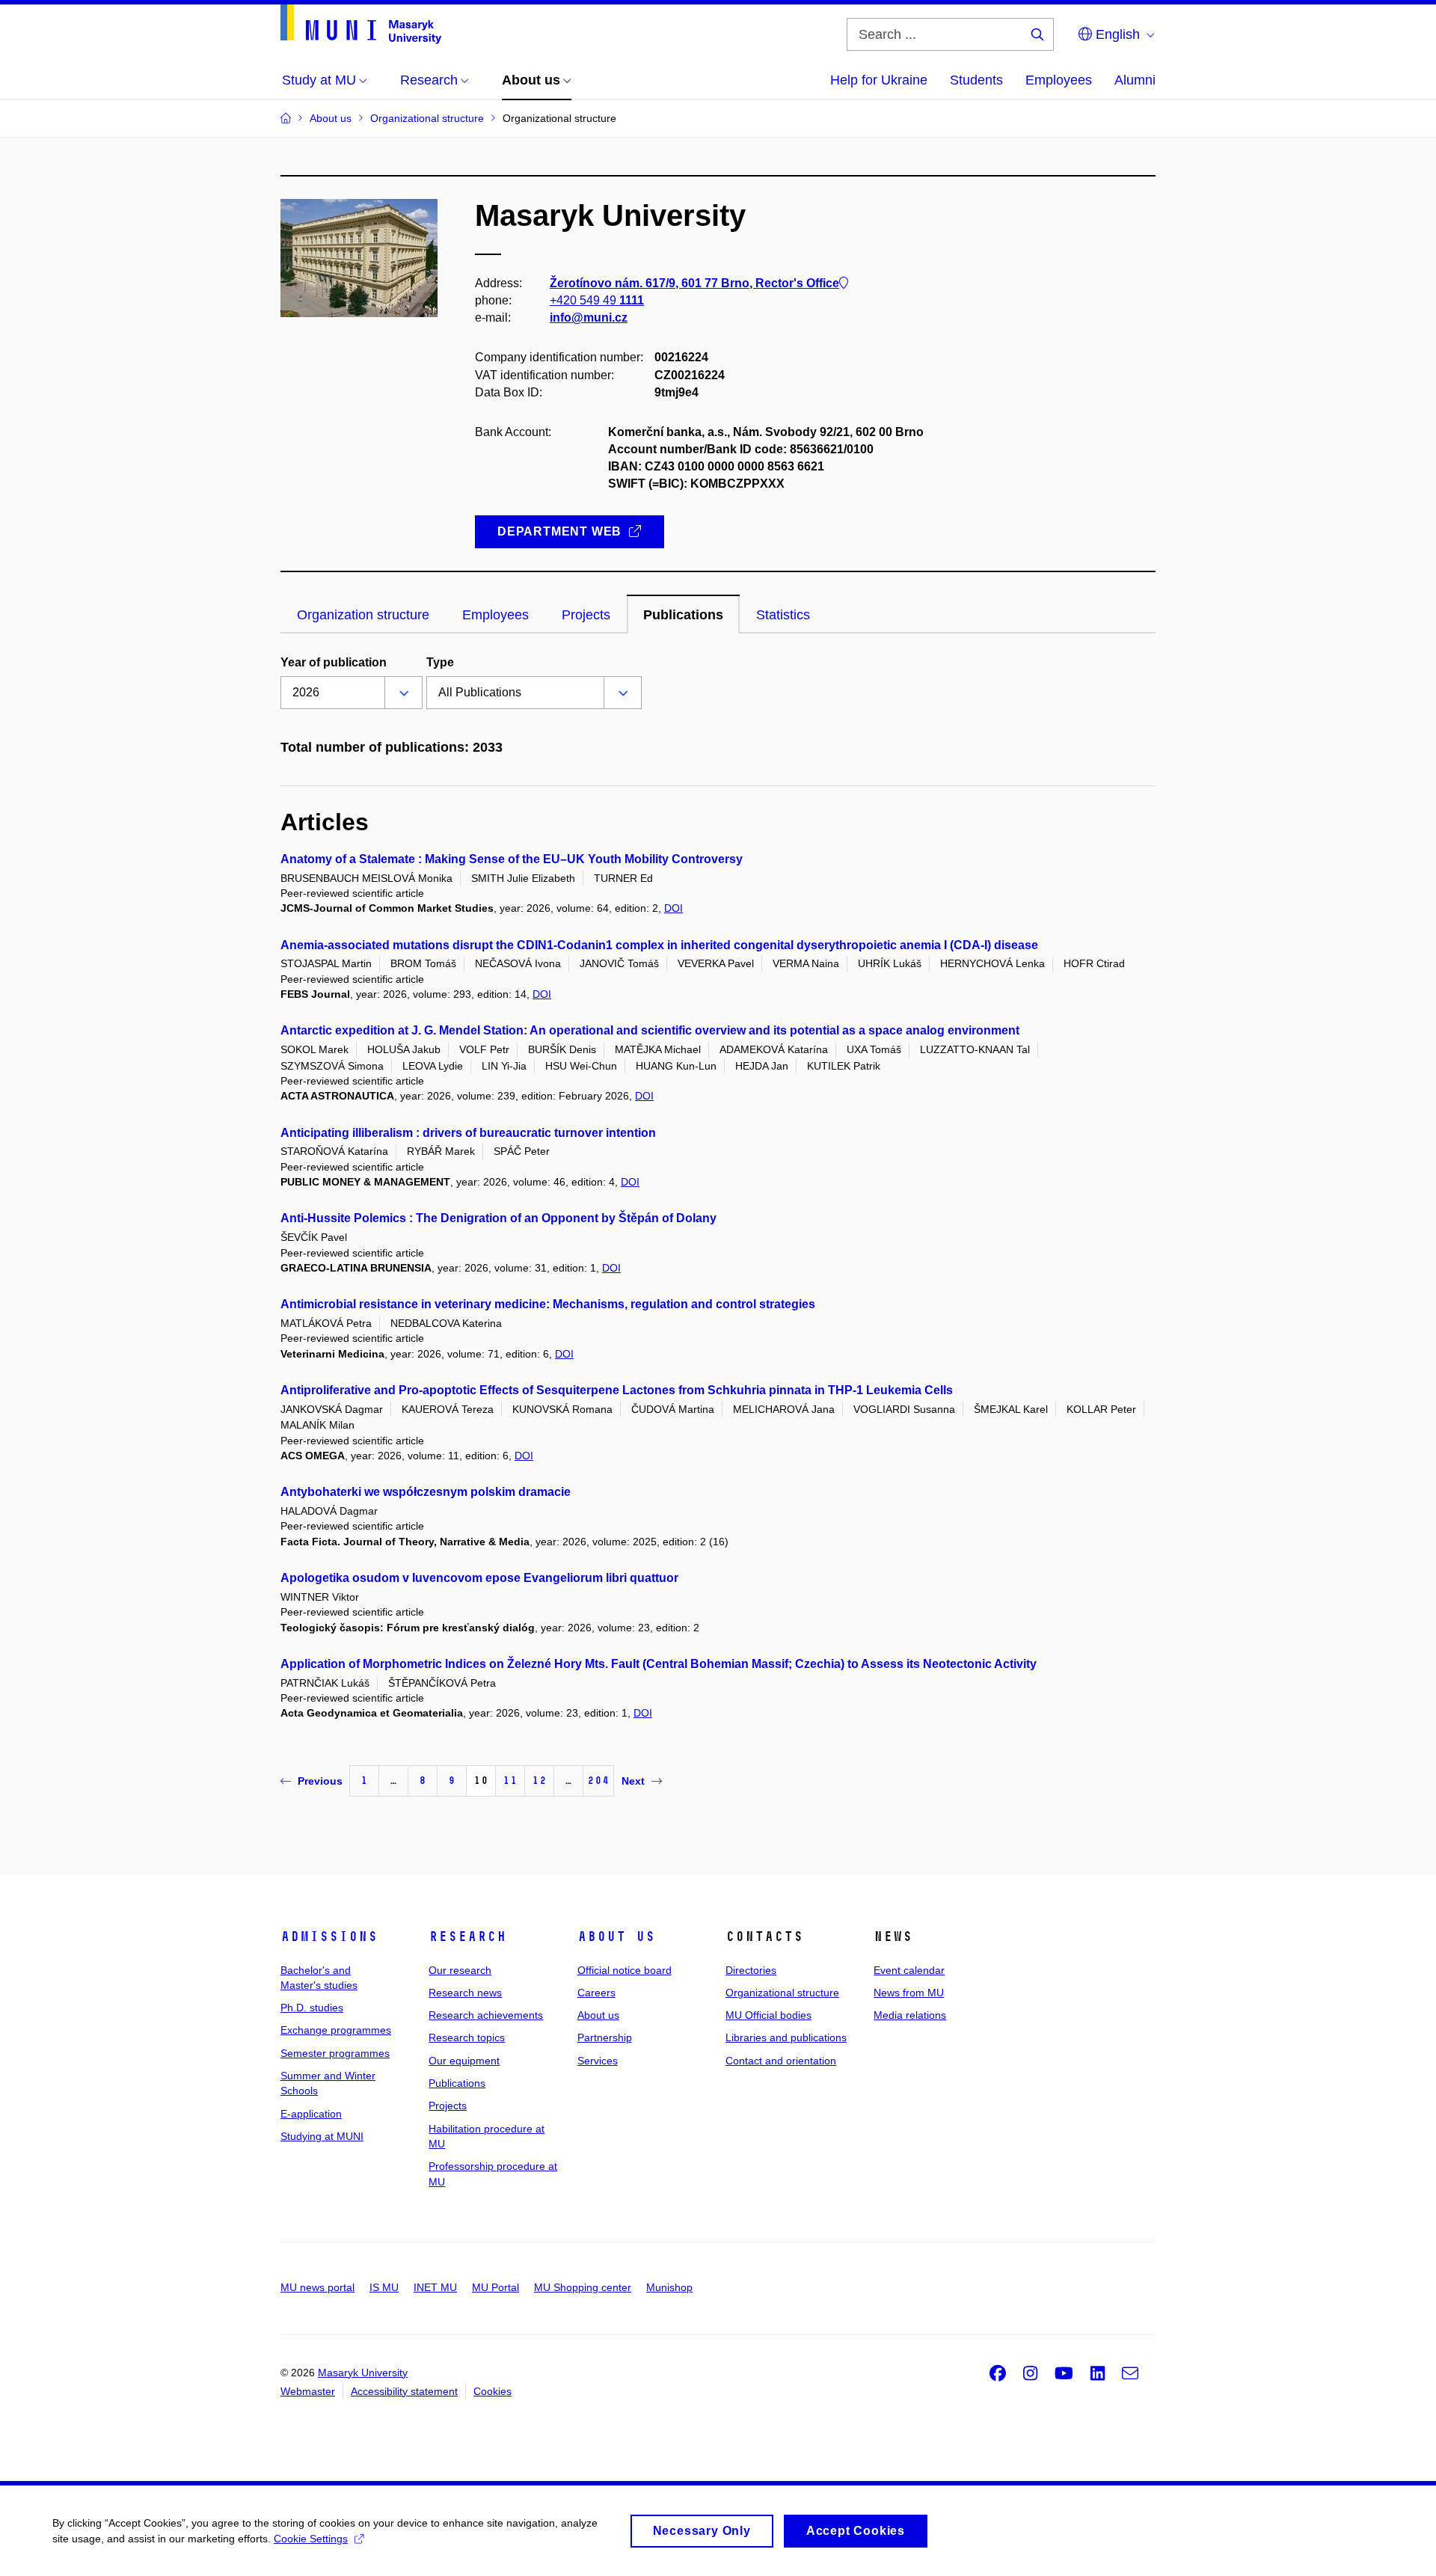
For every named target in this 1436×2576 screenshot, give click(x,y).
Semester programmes (335, 2053)
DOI (673, 908)
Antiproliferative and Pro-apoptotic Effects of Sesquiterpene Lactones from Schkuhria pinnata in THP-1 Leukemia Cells (617, 1390)
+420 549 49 (597, 300)
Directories (751, 1970)
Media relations (910, 2015)
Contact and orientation (781, 2061)
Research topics (467, 2037)
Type (440, 662)
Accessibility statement (404, 2391)
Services (598, 2061)
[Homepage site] (361, 24)
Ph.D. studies (312, 2008)
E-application (311, 2114)
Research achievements (486, 2015)
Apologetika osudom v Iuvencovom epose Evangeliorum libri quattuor (479, 1578)
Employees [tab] (495, 615)
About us (616, 1936)
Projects (448, 2106)
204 (598, 1781)
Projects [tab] (586, 615)
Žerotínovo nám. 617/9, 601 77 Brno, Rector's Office (694, 283)
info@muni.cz (589, 318)
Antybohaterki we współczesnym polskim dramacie (426, 1492)
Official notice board (625, 1970)
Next (633, 1781)
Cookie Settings (311, 2539)
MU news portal (317, 2287)
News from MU (909, 1993)
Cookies (493, 2391)
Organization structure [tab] (363, 615)
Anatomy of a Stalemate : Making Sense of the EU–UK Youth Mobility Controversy (512, 859)
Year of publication (334, 662)
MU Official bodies (768, 2015)
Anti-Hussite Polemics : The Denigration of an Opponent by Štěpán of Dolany (498, 1218)
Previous (320, 1781)
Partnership (605, 2037)
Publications (457, 2083)
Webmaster (308, 2391)
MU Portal (495, 2287)
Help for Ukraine (879, 80)
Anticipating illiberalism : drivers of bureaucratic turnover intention (468, 1133)
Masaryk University (363, 2373)
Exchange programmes (336, 2030)
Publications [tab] (683, 615)
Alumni (1135, 80)
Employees (1059, 80)
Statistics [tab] (783, 615)
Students (976, 80)
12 (539, 1781)
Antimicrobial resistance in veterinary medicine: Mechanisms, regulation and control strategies (548, 1304)
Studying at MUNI (322, 2136)
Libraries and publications (786, 2037)
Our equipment (464, 2061)
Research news (465, 1993)
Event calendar (909, 1970)
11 (510, 1781)
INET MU (435, 2287)
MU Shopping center (583, 2287)
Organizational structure (782, 1993)
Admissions (329, 1936)
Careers (596, 1993)
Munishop (669, 2287)
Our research (460, 1970)
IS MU (384, 2287)
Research (467, 1936)
